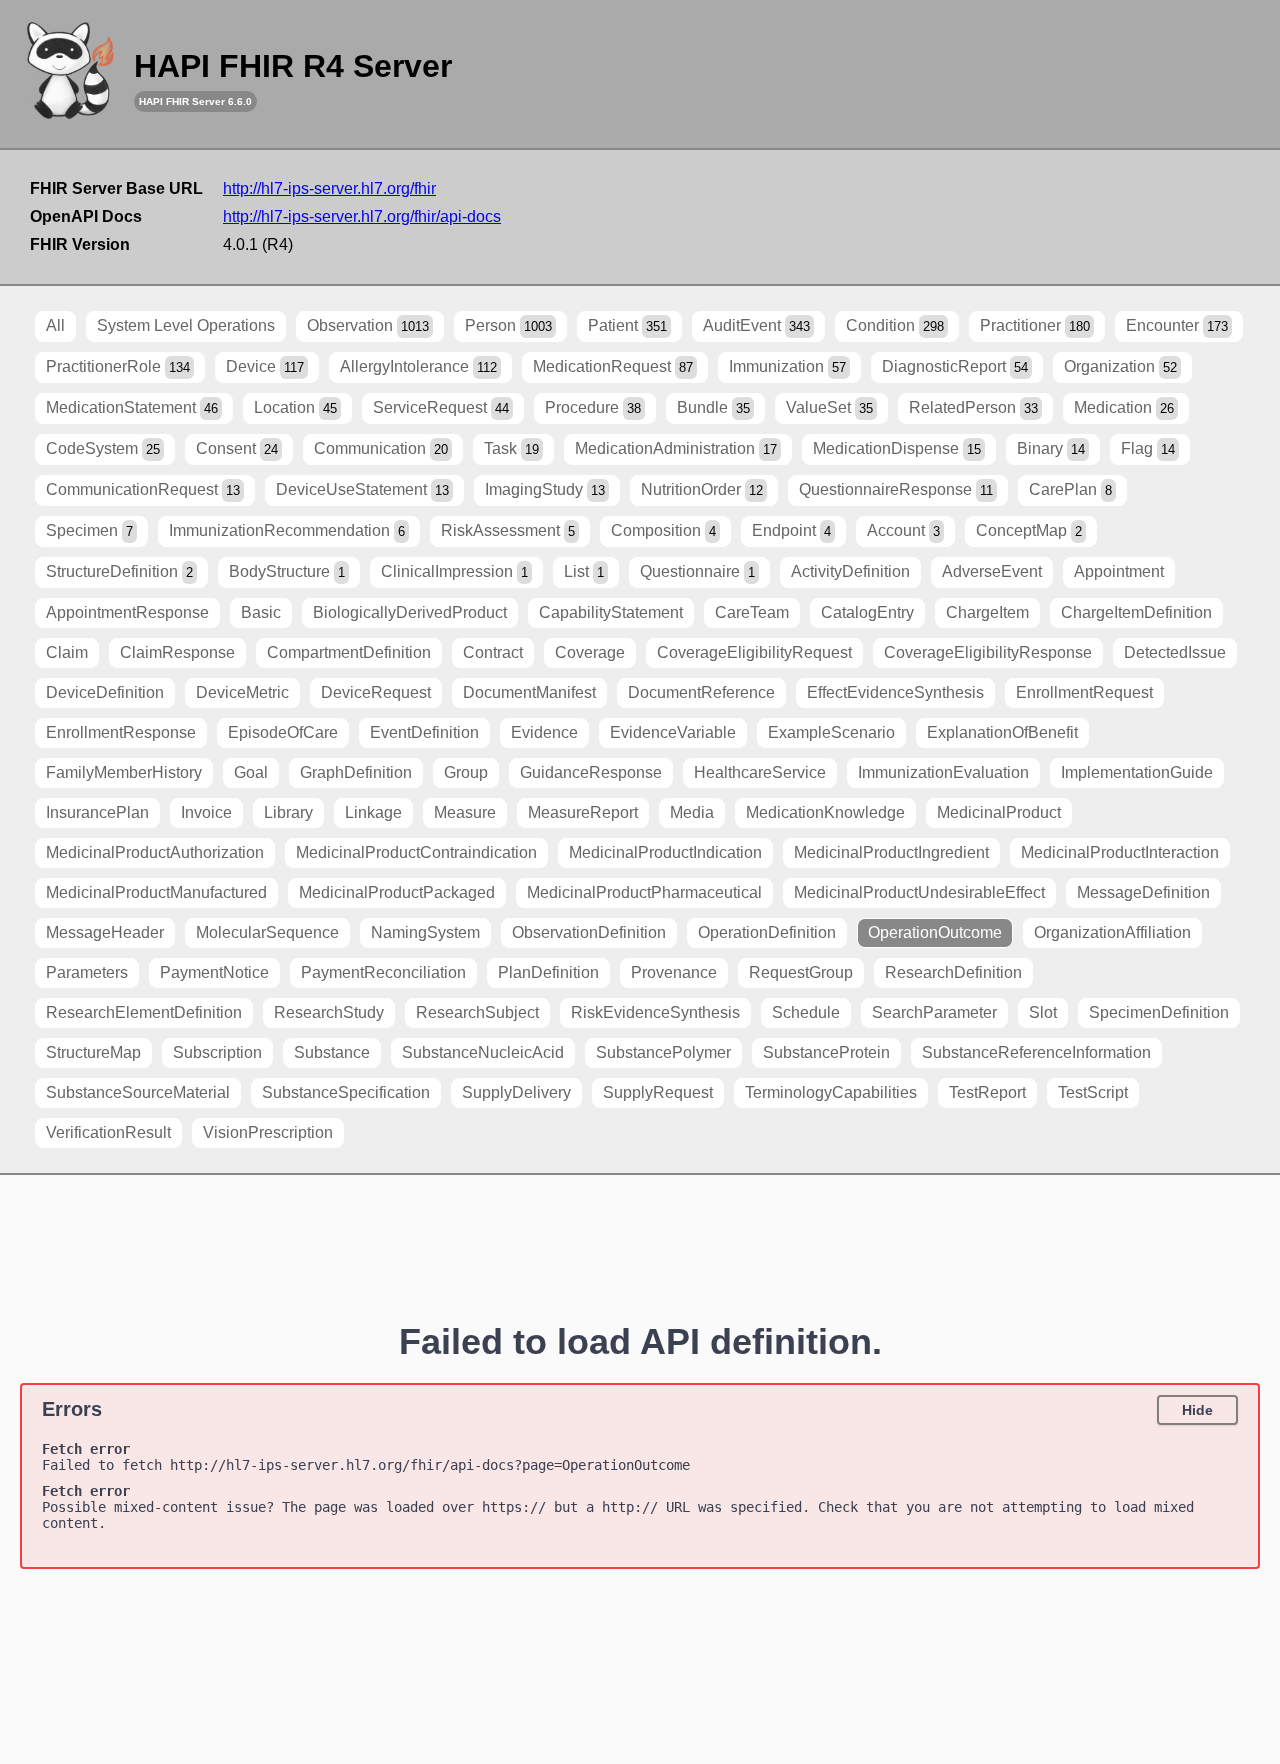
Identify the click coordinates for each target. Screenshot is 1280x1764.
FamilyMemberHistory (124, 772)
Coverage (590, 652)
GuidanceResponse (591, 772)
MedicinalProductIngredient (891, 852)
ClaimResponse (177, 652)
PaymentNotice (214, 972)
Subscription (217, 1052)
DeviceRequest (376, 692)
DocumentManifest (529, 692)
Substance (332, 1052)
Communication (381, 448)
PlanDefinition (548, 972)
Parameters (87, 972)
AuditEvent (756, 325)
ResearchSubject (477, 1012)
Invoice (206, 812)
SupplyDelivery (516, 1092)
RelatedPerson (973, 407)
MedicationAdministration (676, 448)
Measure (465, 812)
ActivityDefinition (850, 571)
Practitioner (1035, 325)
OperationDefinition (767, 932)
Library (288, 812)
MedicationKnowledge (825, 812)
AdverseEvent (992, 571)
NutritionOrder (702, 489)
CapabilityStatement (611, 612)
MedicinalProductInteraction (1120, 852)
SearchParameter (934, 1012)
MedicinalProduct (999, 812)
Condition (895, 325)
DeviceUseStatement (362, 489)
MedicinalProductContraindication (416, 852)
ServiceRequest (441, 407)
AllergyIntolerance (418, 366)
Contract (493, 652)
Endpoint (791, 530)
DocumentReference (701, 692)
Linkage (373, 812)
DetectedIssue (1175, 652)
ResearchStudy (329, 1012)
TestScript (1093, 1092)
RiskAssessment (508, 530)
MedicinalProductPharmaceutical (644, 892)
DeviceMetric (242, 692)
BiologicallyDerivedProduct (410, 612)
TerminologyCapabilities (831, 1092)
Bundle (713, 407)
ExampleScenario (831, 732)
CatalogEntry (867, 612)
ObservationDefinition (589, 932)
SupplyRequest (658, 1092)
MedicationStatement (132, 407)
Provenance (674, 972)
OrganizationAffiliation (1112, 932)
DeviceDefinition (105, 692)
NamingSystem (425, 932)
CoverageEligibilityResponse (988, 652)
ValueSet (829, 407)
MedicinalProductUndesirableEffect (919, 892)
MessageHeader (105, 932)
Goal (251, 772)
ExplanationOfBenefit (1002, 732)
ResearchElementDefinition (144, 1012)
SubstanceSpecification (346, 1092)
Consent (237, 448)
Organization (1120, 366)
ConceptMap (1029, 530)
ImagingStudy (545, 489)
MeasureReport (583, 812)
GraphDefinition (356, 772)
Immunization (787, 366)
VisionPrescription (268, 1132)
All (55, 325)
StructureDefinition (119, 571)
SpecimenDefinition (1159, 1012)
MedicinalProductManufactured (156, 892)
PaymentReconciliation (383, 972)
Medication (1124, 407)
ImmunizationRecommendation (287, 530)
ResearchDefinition (953, 972)
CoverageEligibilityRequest (754, 652)
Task (511, 448)
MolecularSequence (267, 932)
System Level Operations (186, 325)
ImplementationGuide (1137, 772)
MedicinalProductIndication (665, 852)
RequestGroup (801, 972)
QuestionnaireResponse (896, 489)
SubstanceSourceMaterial (138, 1092)
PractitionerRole (118, 366)
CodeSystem (103, 448)
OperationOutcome (935, 932)
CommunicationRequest (143, 489)
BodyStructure (287, 571)
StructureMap (93, 1052)
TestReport (987, 1092)
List (584, 571)
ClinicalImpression (454, 571)
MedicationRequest (613, 366)
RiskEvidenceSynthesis (655, 1012)
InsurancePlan (97, 812)
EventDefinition (424, 732)
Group (466, 772)
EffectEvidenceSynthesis (895, 692)
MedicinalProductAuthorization (155, 852)
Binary (1051, 448)
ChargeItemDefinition (1136, 612)
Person (508, 325)
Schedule (806, 1012)
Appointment (1119, 571)
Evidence (544, 732)
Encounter (1177, 325)
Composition (663, 530)
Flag (1148, 448)
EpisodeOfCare (283, 732)
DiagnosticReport (955, 366)
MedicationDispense (897, 448)
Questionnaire (697, 571)
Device (265, 366)
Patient (627, 325)
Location (295, 407)
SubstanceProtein (826, 1052)
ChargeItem (987, 612)
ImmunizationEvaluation (943, 772)
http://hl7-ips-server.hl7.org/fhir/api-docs (362, 216)
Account (903, 530)
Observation (368, 325)
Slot (1043, 1012)
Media (692, 812)
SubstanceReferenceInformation (1036, 1052)
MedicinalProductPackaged (397, 892)
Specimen (89, 530)
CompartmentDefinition (349, 652)
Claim (67, 652)
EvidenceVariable (673, 732)
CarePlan (1070, 489)
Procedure (593, 407)
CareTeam (752, 612)
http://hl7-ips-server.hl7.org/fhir (329, 188)
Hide (1197, 1410)
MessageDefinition (1143, 892)
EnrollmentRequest (1084, 692)
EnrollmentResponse (121, 732)
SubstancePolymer (663, 1052)
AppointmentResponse (127, 612)
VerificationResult (108, 1132)
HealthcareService (760, 772)
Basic (261, 612)
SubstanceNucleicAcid (483, 1052)
